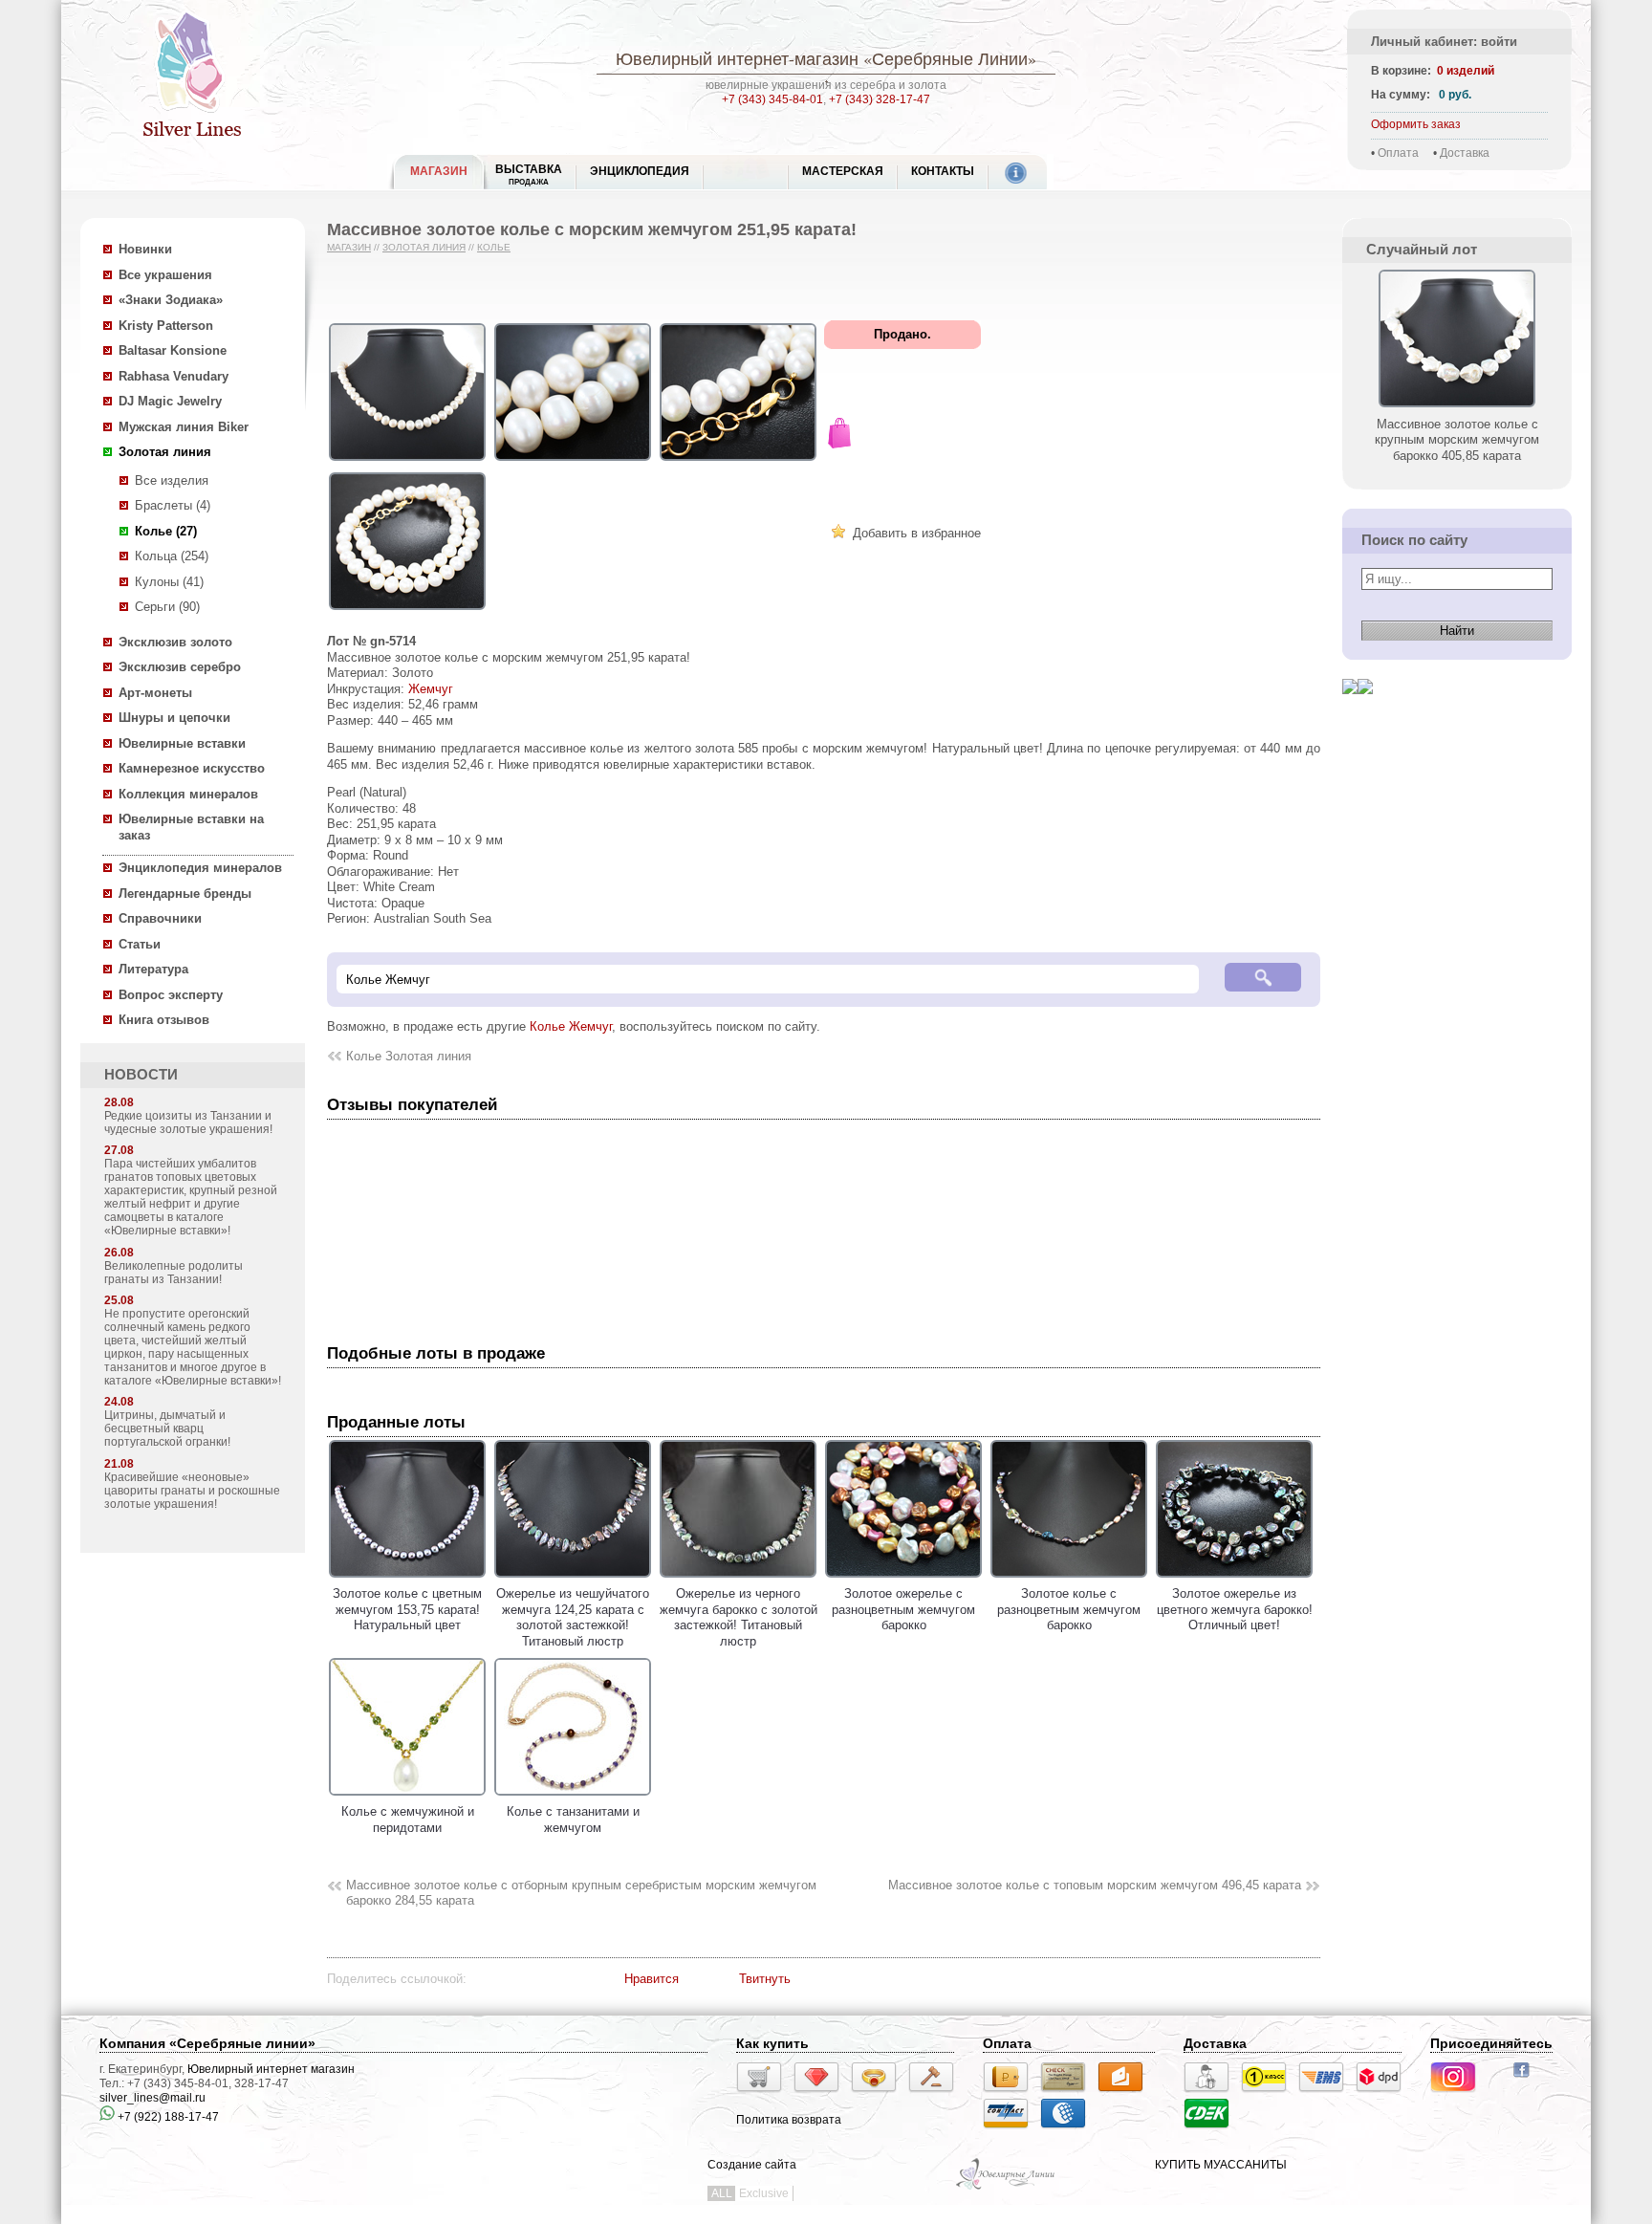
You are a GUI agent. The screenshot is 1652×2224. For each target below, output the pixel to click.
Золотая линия (165, 452)
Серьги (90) (167, 607)
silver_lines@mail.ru (152, 2098)
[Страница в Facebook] (1527, 2080)
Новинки (145, 249)
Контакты (943, 171)
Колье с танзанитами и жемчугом (573, 1820)
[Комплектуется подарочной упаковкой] (839, 436)
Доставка (1465, 153)
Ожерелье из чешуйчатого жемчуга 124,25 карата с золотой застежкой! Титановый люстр (573, 1617)
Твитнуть (765, 1979)
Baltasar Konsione (173, 350)
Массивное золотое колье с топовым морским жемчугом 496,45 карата (1095, 1885)
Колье (494, 247)
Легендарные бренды (185, 894)
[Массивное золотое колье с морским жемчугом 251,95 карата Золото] (407, 461)
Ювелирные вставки (182, 743)
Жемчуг (431, 689)
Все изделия (172, 480)
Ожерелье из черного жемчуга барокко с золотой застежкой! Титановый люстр (739, 1617)
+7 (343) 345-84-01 (772, 99)
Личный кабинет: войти (1444, 42)
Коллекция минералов (188, 794)
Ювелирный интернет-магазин (737, 58)
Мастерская (843, 171)
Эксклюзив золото (175, 642)
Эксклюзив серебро (180, 667)
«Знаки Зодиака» (171, 300)
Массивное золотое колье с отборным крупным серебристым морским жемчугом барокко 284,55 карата (581, 1893)
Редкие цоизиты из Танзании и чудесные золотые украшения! (188, 1123)
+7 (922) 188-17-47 (167, 2117)
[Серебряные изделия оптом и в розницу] (1006, 2188)
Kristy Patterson (166, 326)
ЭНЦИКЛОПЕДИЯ (640, 171)
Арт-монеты (155, 693)
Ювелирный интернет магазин (271, 2069)
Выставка (529, 174)
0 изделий (1466, 71)
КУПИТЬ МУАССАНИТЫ (1221, 2165)
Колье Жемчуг (571, 1026)
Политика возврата (789, 2120)
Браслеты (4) (173, 505)
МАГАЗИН (439, 171)
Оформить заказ (1416, 124)
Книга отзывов (164, 1020)
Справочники (160, 918)
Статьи (140, 944)
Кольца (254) (172, 556)
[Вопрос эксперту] (1365, 709)
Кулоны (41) (169, 582)
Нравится (652, 1979)
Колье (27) (166, 531)
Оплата (1398, 153)
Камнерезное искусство (192, 768)
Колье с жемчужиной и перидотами (408, 1820)
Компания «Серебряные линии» (207, 2043)
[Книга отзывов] (1350, 709)
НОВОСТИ (141, 1075)
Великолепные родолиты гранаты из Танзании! (174, 1273)
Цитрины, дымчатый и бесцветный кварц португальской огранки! (167, 1428)
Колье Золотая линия (409, 1056)
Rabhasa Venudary (174, 376)
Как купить (772, 2043)
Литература (153, 969)
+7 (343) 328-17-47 (880, 99)
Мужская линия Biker (184, 427)
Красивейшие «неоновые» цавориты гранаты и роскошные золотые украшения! (192, 1491)
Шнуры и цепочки (174, 718)
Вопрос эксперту (171, 995)
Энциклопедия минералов (200, 868)
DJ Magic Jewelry (170, 401)
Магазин (349, 247)
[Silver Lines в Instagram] (1459, 2095)
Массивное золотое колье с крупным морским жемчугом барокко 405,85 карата (1457, 440)
